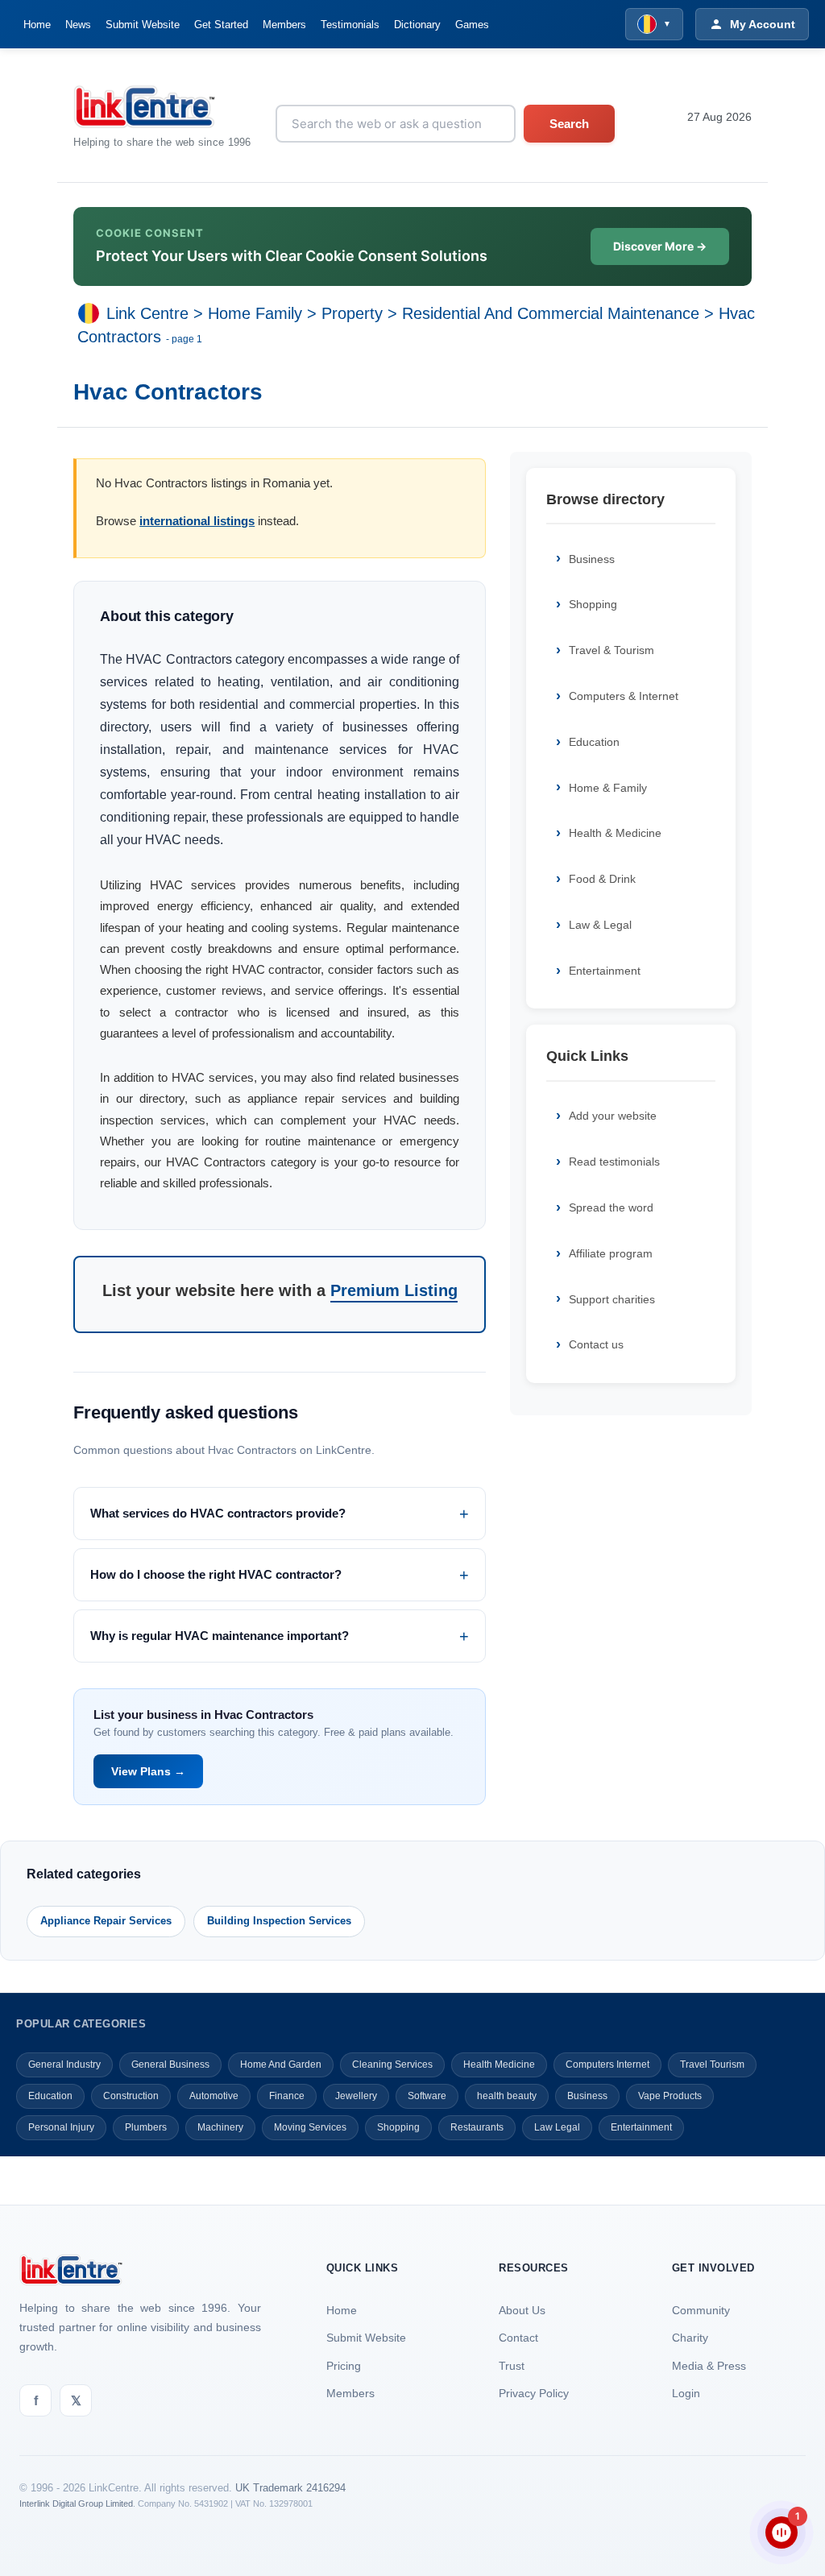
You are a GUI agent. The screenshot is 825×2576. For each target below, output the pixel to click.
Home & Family (608, 788)
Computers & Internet (624, 696)
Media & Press (709, 2366)
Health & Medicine (615, 833)
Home (37, 25)
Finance (287, 2096)
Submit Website (143, 25)
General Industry (64, 2065)
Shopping (593, 604)
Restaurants (477, 2127)
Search (569, 124)
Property (352, 313)
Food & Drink (602, 879)
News (78, 25)
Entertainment (605, 971)
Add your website (613, 1116)
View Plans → (148, 1771)
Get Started (221, 25)
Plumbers (146, 2127)
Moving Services (310, 2127)
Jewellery (356, 2096)
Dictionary (417, 25)
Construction (131, 2096)
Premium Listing (394, 1290)
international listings (197, 521)
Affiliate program (611, 1253)
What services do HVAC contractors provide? (218, 1513)
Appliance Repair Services (106, 1921)
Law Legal (557, 2127)
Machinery (220, 2127)
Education (594, 742)
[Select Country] (92, 313)
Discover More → (660, 246)
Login (686, 2393)
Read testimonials (614, 1162)
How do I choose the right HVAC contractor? (216, 1574)
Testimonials (350, 25)
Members (284, 25)
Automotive (214, 2096)
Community (701, 2310)
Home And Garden (281, 2065)
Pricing (344, 2366)
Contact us (596, 1344)
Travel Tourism (712, 2065)
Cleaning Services (392, 2065)
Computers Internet (607, 2065)
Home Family (255, 313)
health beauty (507, 2096)
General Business (170, 2065)
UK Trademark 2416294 (290, 2488)
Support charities (612, 1299)
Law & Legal (600, 925)
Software (427, 2096)
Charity (690, 2338)
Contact (518, 2338)
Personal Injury (61, 2127)
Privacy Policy (534, 2393)
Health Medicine (499, 2065)
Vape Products (670, 2096)
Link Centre (147, 313)
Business (592, 559)
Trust (512, 2366)
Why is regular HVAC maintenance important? (220, 1636)
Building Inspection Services (279, 1921)
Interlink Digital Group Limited (76, 2504)
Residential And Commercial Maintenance (551, 313)
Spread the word (611, 1207)
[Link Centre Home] (162, 107)
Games (472, 25)
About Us (522, 2310)
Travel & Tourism (611, 650)
